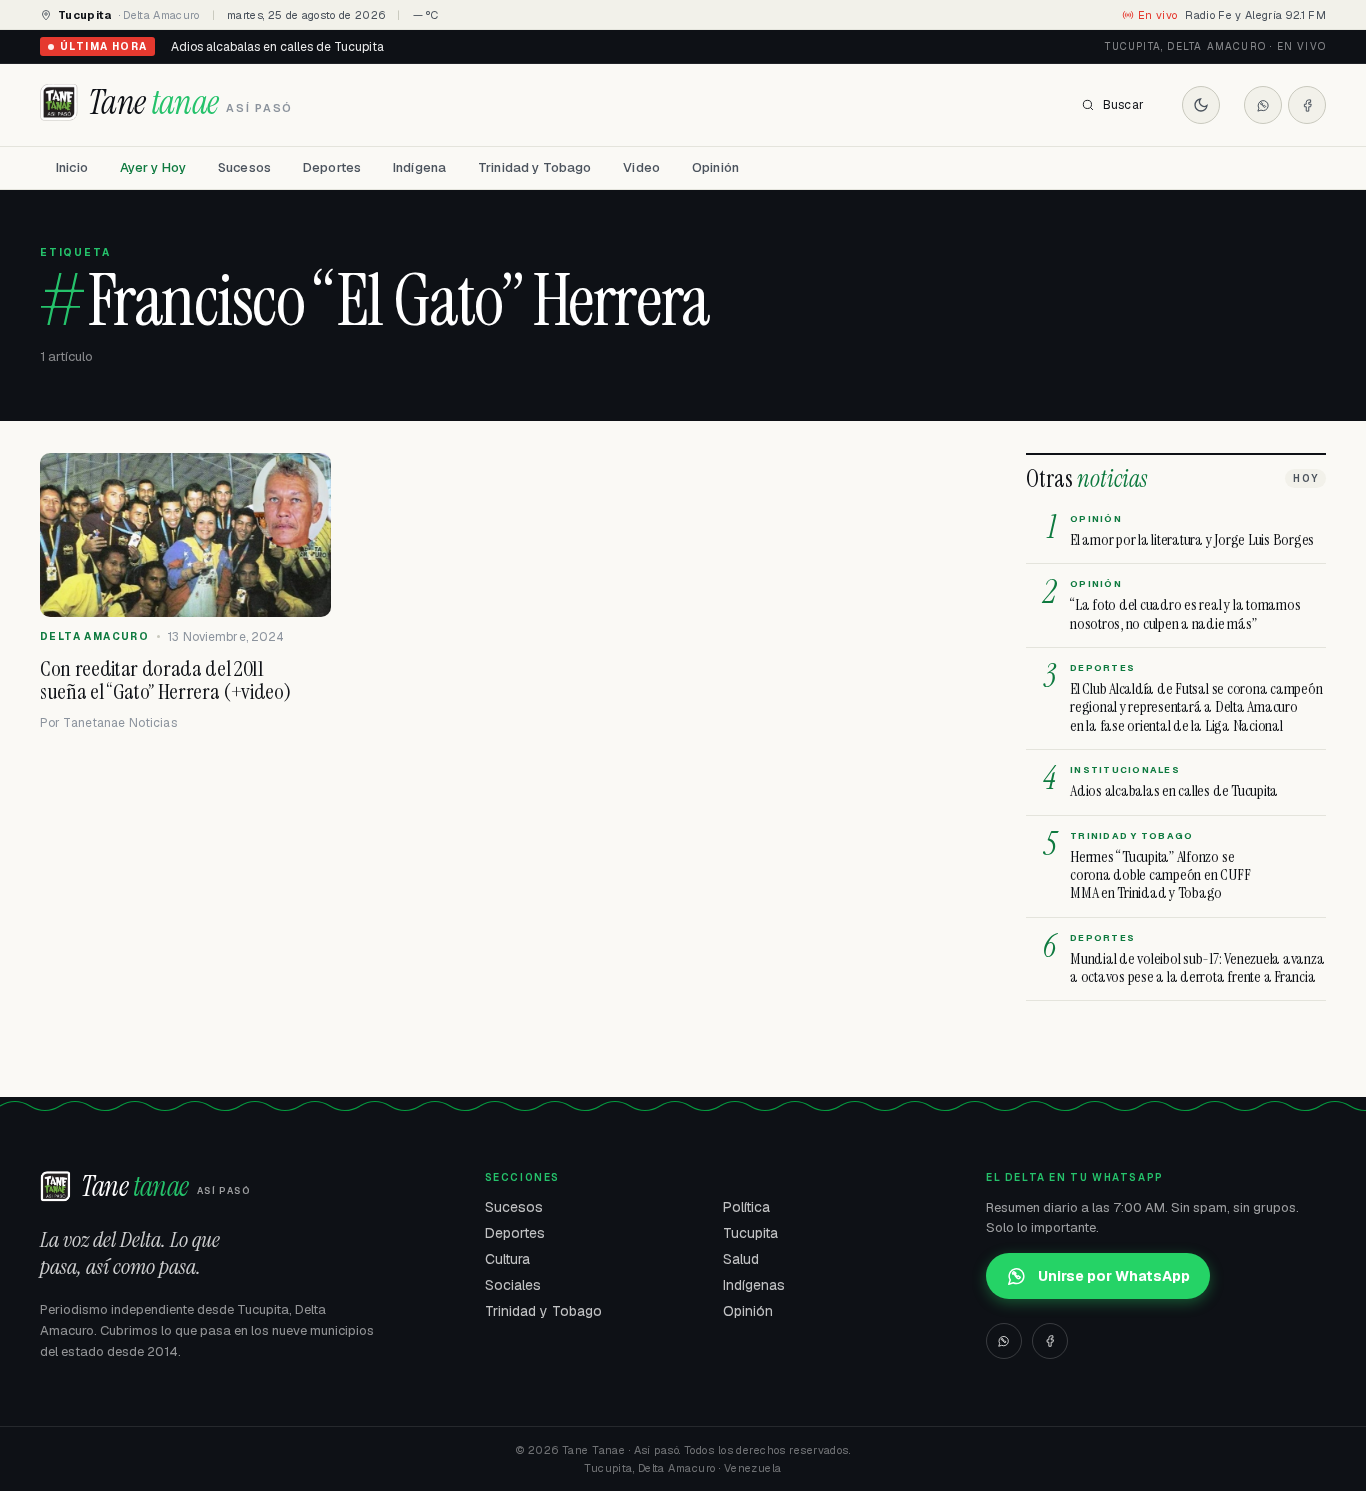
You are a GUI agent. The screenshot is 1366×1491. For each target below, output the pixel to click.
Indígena (419, 167)
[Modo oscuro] (1201, 105)
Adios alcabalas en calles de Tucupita (277, 47)
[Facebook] (1307, 105)
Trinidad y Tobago (534, 167)
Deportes (332, 167)
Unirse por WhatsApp (1114, 1276)
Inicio (72, 167)
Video (641, 167)
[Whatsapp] (1263, 105)
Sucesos (244, 167)
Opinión (715, 167)
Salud (741, 1259)
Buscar (1123, 105)
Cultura (507, 1259)
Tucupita (750, 1233)
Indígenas (754, 1285)
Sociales (513, 1285)
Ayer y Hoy (153, 167)
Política (746, 1207)
